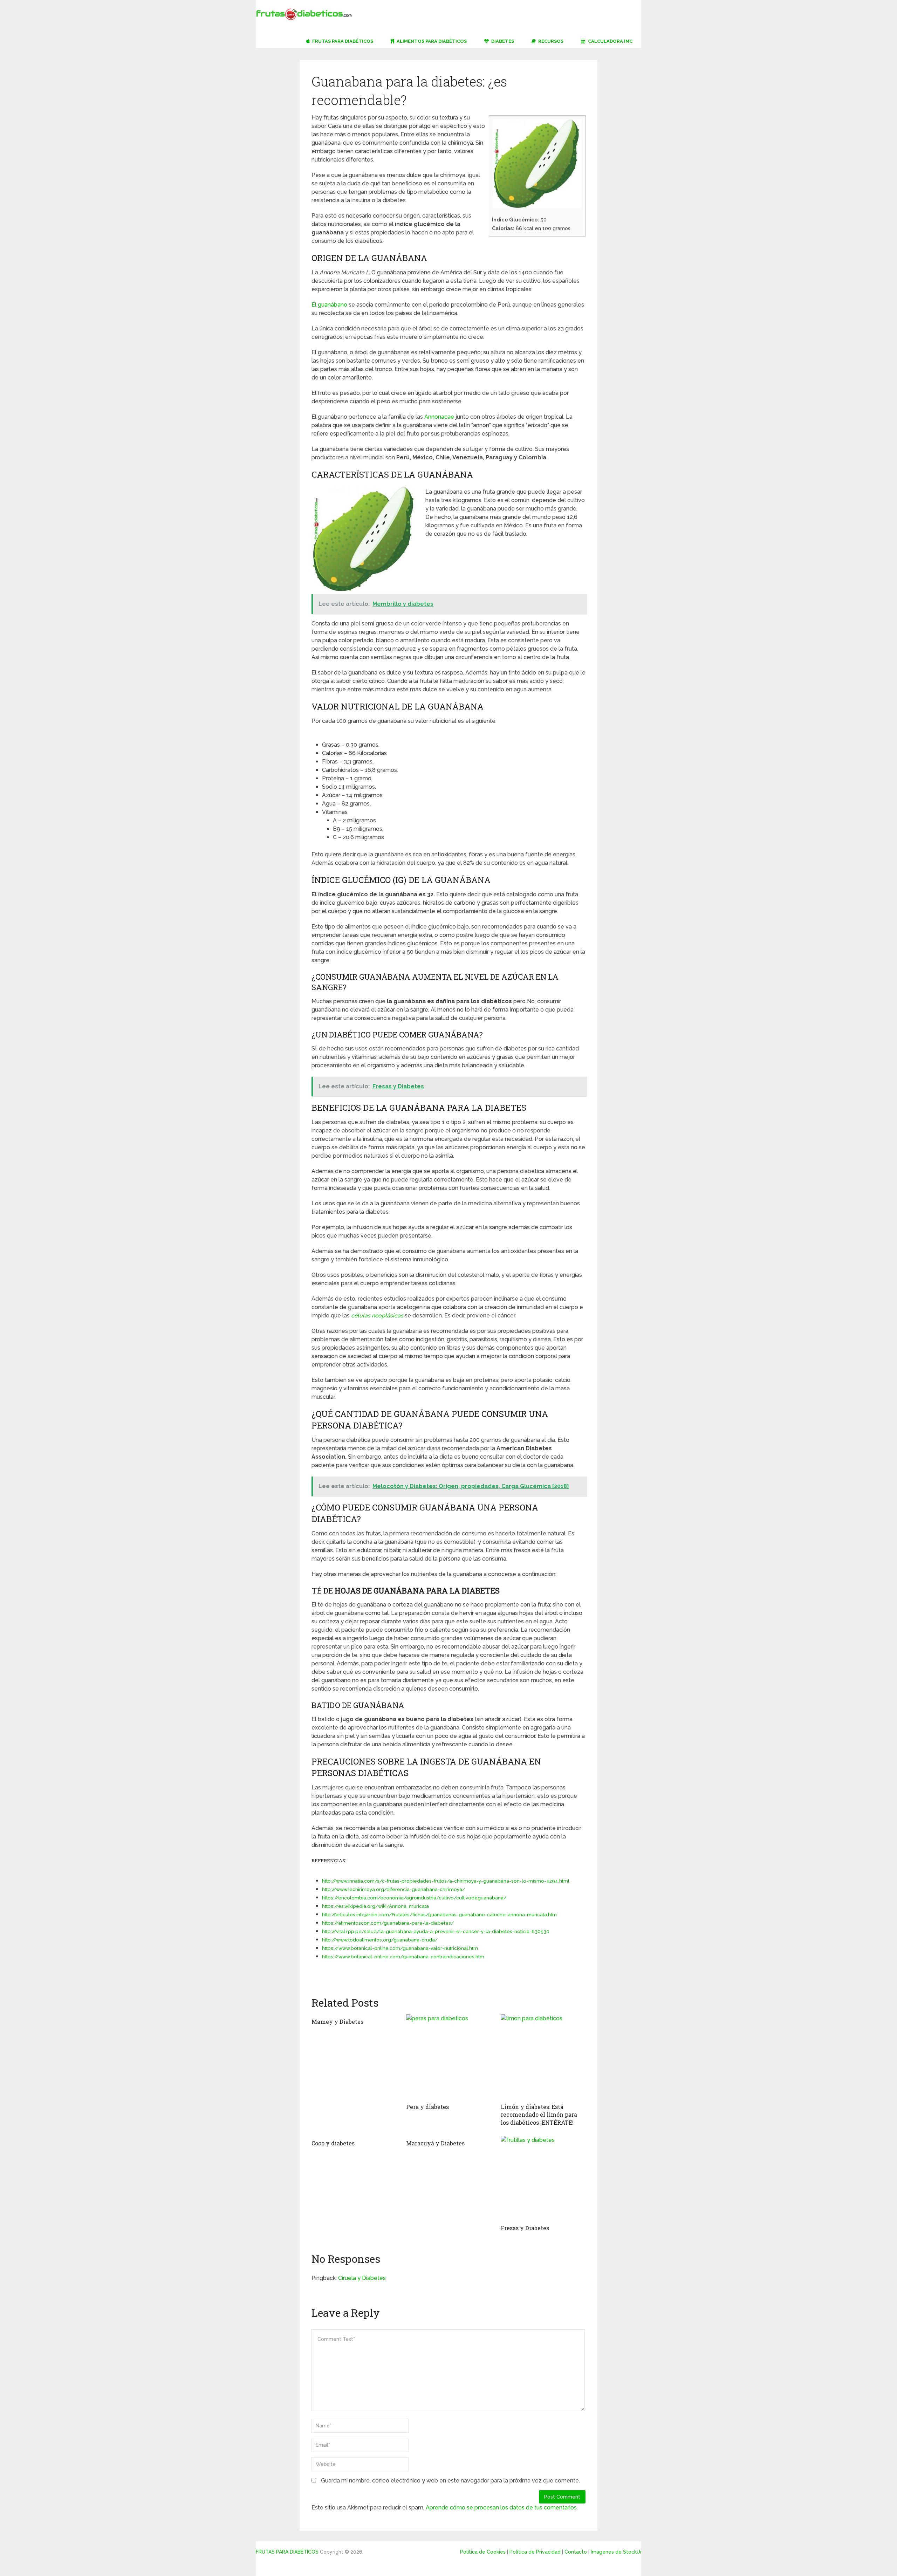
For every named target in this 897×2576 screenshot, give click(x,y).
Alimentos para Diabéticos (431, 41)
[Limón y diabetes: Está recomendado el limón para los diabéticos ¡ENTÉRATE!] (543, 2057)
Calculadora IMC (610, 41)
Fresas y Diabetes (525, 2228)
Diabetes (502, 41)
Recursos (550, 41)
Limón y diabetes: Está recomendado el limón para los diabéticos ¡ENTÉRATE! (539, 2115)
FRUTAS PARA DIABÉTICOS (287, 2552)
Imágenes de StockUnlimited (625, 2552)
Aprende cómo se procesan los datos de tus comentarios (501, 2508)
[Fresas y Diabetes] (543, 2178)
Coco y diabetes (333, 2143)
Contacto (576, 2552)
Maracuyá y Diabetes (435, 2143)
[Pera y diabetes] (448, 2057)
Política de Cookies (483, 2552)
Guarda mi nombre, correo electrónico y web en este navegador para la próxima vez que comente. (450, 2481)
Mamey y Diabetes (337, 2022)
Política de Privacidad (535, 2552)
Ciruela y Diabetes (362, 2278)
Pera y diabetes (427, 2107)
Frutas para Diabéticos (342, 41)
